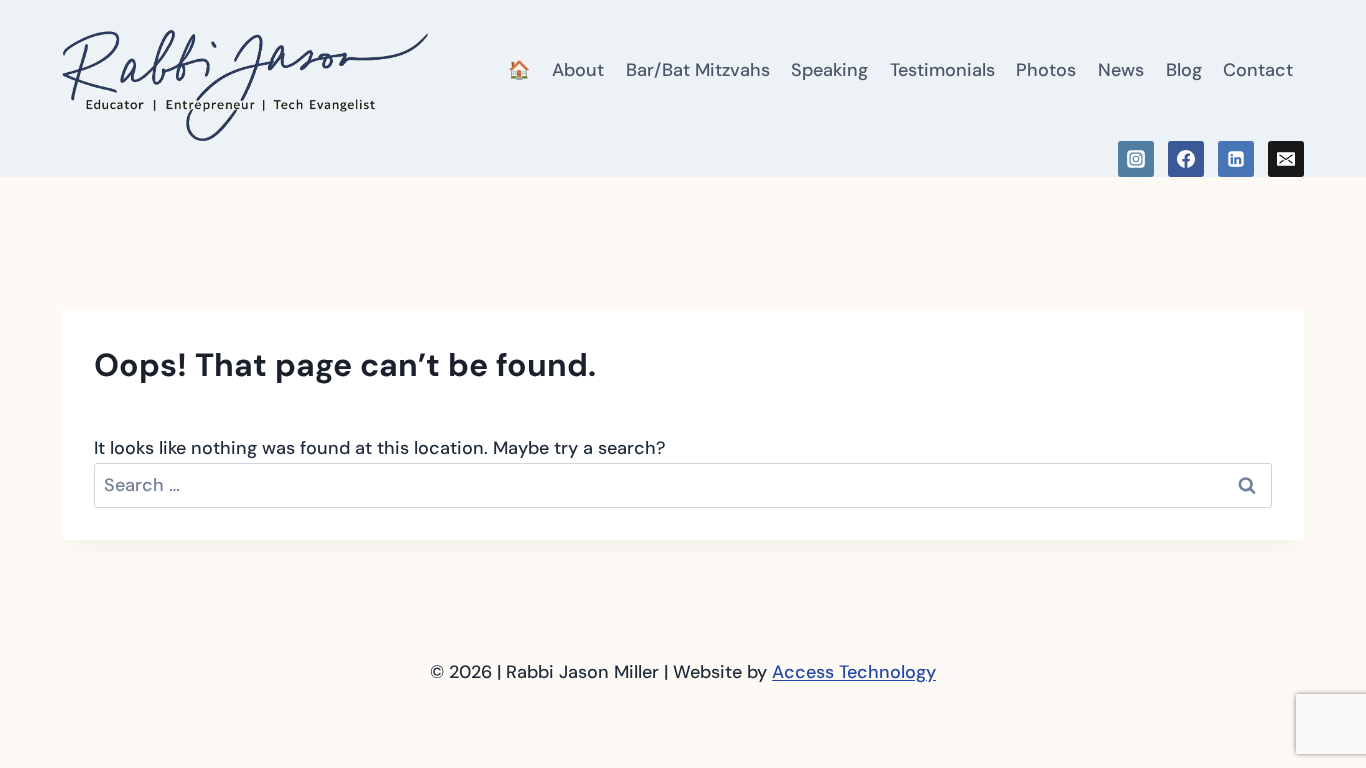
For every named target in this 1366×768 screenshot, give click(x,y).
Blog (1184, 70)
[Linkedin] (1236, 159)
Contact (1258, 70)
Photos (1046, 70)
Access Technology (854, 672)
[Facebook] (1186, 159)
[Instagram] (1136, 159)
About (578, 70)
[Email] (1286, 159)
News (1121, 70)
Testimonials (942, 70)
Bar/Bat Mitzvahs (698, 70)
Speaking (829, 70)
